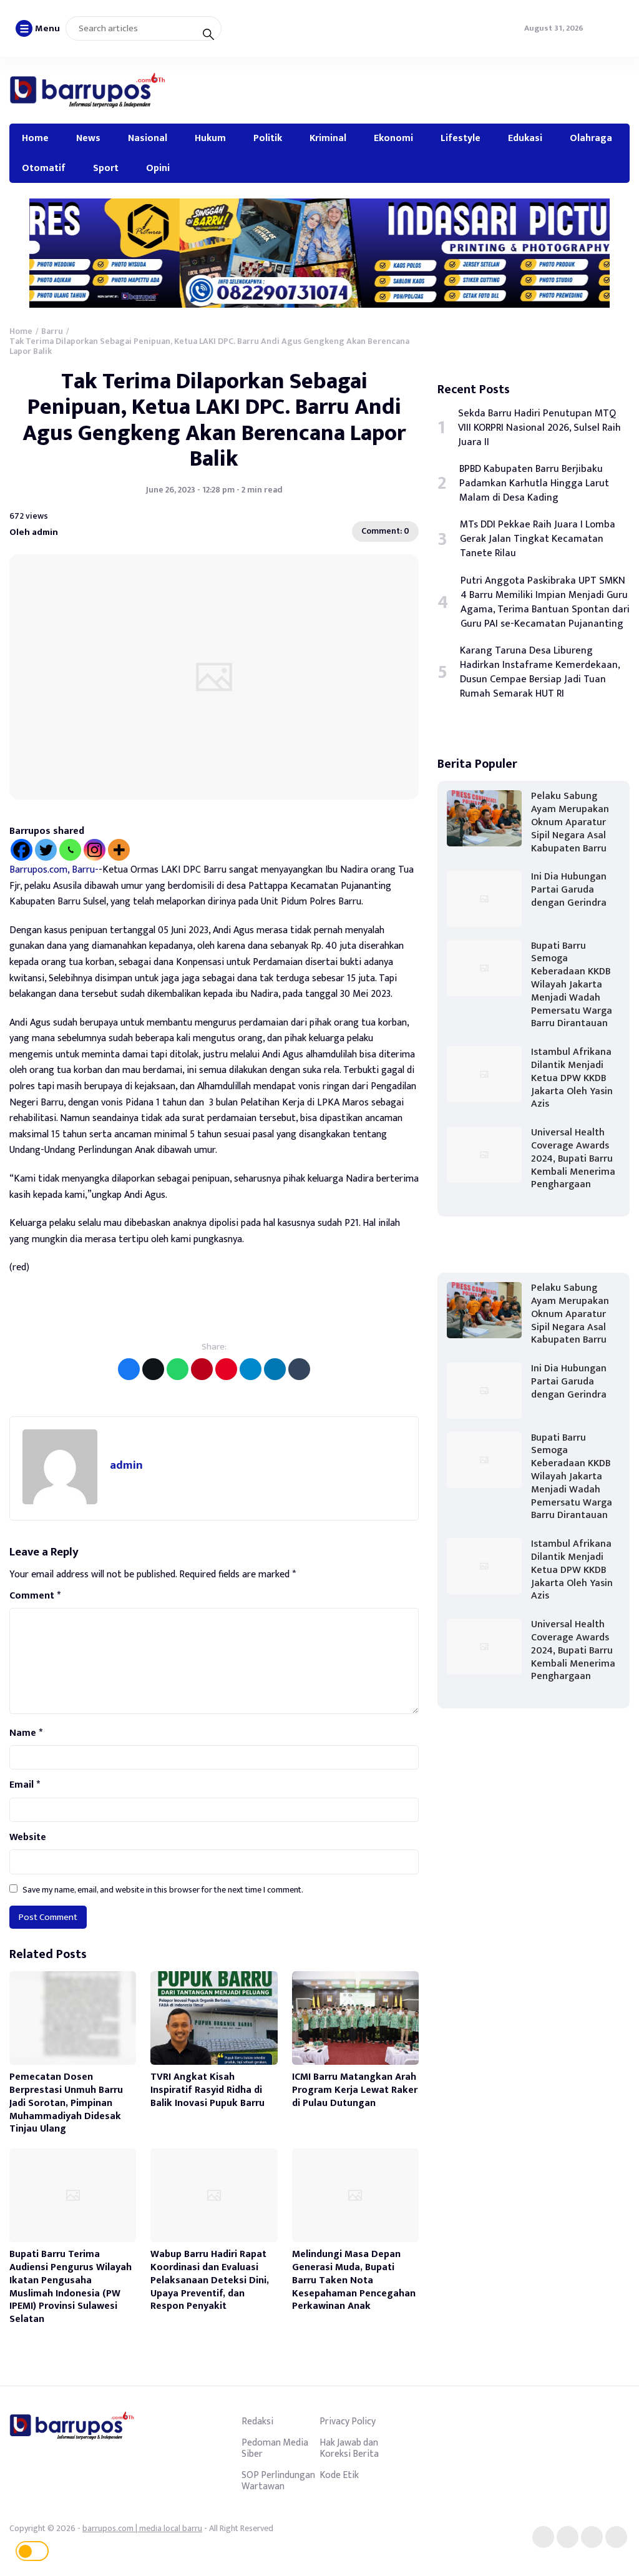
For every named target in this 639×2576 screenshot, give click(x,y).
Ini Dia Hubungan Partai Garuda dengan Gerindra (569, 890)
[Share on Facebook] (129, 1369)
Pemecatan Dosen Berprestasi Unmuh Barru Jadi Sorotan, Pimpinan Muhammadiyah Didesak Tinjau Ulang (66, 2103)
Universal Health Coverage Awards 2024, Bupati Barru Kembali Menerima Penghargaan (573, 1158)
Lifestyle (461, 138)
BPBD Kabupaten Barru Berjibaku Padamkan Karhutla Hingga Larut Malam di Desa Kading (534, 483)
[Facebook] (22, 850)
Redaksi (257, 2421)
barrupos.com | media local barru (142, 2528)
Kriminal (328, 138)
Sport (106, 168)
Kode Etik (339, 2475)
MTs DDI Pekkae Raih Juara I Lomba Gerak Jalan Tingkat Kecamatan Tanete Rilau (538, 539)
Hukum (210, 138)
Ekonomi (393, 138)
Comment (35, 1596)
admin (126, 1465)
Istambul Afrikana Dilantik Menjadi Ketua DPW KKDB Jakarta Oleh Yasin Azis (572, 1078)
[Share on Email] (202, 1369)
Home (35, 138)
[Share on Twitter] (153, 1369)
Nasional (148, 138)
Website (28, 1838)
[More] (119, 850)
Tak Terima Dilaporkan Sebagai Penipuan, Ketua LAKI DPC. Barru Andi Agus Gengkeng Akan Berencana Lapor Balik (214, 420)
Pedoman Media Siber (275, 2448)
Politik (268, 138)
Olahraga (591, 138)
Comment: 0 (385, 531)
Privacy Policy (348, 2421)
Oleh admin (34, 531)
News (88, 138)
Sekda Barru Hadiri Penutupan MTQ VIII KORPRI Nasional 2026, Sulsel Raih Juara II (539, 428)
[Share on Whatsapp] (178, 1369)
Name (26, 1733)
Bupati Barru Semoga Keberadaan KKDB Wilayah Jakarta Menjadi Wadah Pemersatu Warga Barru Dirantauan (572, 985)
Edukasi (525, 138)
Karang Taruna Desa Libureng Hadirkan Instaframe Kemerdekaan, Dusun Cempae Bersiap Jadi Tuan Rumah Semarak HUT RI (540, 672)
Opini (158, 168)
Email (25, 1785)
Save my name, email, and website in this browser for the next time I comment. (163, 1890)
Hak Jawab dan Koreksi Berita (349, 2448)
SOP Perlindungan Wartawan (278, 2481)
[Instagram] (95, 850)
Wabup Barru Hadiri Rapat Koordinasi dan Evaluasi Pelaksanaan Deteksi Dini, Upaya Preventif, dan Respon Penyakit (210, 2280)
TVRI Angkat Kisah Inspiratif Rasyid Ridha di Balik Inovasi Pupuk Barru (207, 2090)
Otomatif (44, 168)
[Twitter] (46, 850)
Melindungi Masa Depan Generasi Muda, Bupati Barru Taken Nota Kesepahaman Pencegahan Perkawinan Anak (354, 2280)
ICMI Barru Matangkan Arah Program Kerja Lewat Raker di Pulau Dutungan (355, 2090)
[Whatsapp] (70, 850)
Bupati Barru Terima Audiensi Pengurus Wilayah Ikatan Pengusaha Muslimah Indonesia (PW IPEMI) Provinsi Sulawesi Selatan (71, 2287)
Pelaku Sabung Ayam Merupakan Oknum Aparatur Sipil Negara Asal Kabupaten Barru (570, 822)
